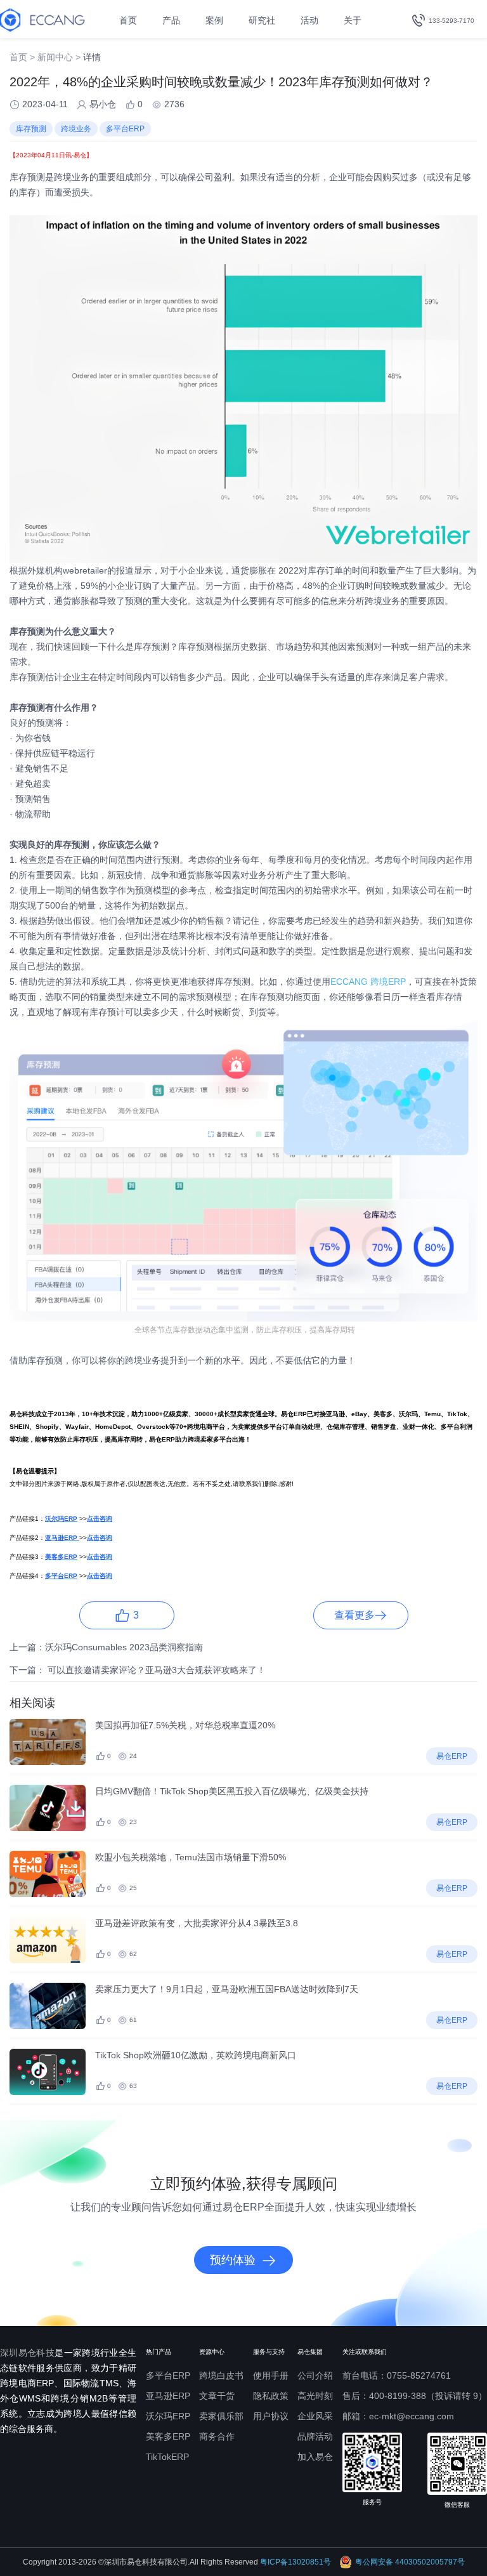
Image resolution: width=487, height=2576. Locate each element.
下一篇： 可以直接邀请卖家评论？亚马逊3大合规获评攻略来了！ (138, 1670)
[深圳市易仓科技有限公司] (42, 20)
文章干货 (217, 2396)
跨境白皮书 (221, 2376)
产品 (171, 20)
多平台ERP (168, 2376)
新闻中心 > (59, 57)
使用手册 (271, 2376)
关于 (353, 20)
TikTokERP (167, 2457)
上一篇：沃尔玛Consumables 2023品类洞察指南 (106, 1647)
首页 (128, 20)
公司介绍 (315, 2376)
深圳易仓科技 (27, 2353)
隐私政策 (271, 2396)
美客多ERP (168, 2436)
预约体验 (233, 2260)
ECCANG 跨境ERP (368, 982)
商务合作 (217, 2436)
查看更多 (354, 1615)
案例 (214, 20)
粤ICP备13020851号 (295, 2562)
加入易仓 (315, 2457)
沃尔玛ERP (168, 2416)
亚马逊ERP (168, 2396)
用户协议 (271, 2416)
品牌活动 (315, 2436)
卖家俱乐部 (221, 2416)
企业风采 (315, 2416)
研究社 (262, 20)
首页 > (22, 57)
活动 (309, 20)
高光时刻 (315, 2396)
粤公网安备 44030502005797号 (410, 2562)
